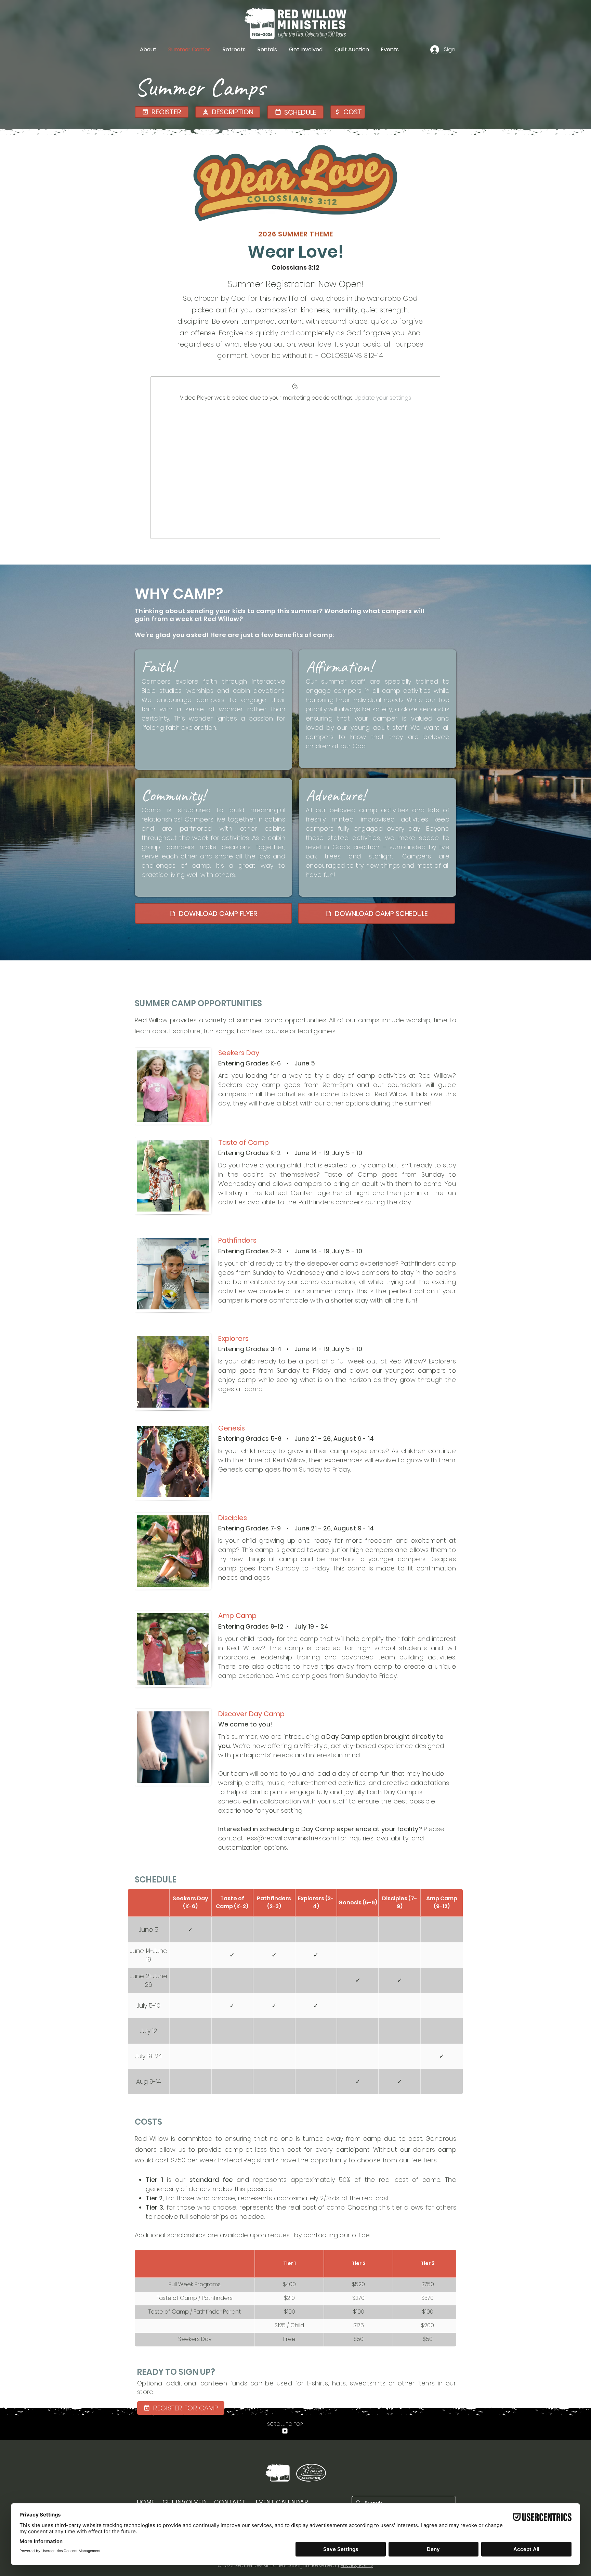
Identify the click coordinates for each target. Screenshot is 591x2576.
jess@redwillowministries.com (291, 1838)
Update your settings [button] (383, 398)
